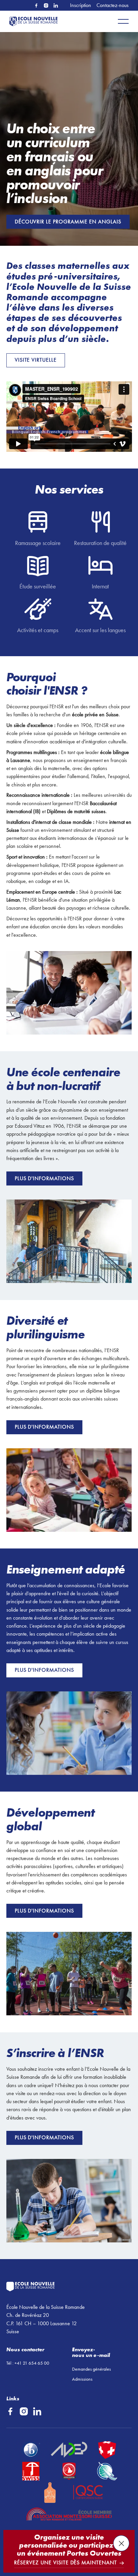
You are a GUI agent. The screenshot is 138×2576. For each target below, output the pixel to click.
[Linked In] (56, 6)
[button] (123, 21)
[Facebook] (36, 6)
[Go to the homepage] (60, 2287)
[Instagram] (46, 6)
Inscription (81, 5)
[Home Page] (35, 21)
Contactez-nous (113, 5)
